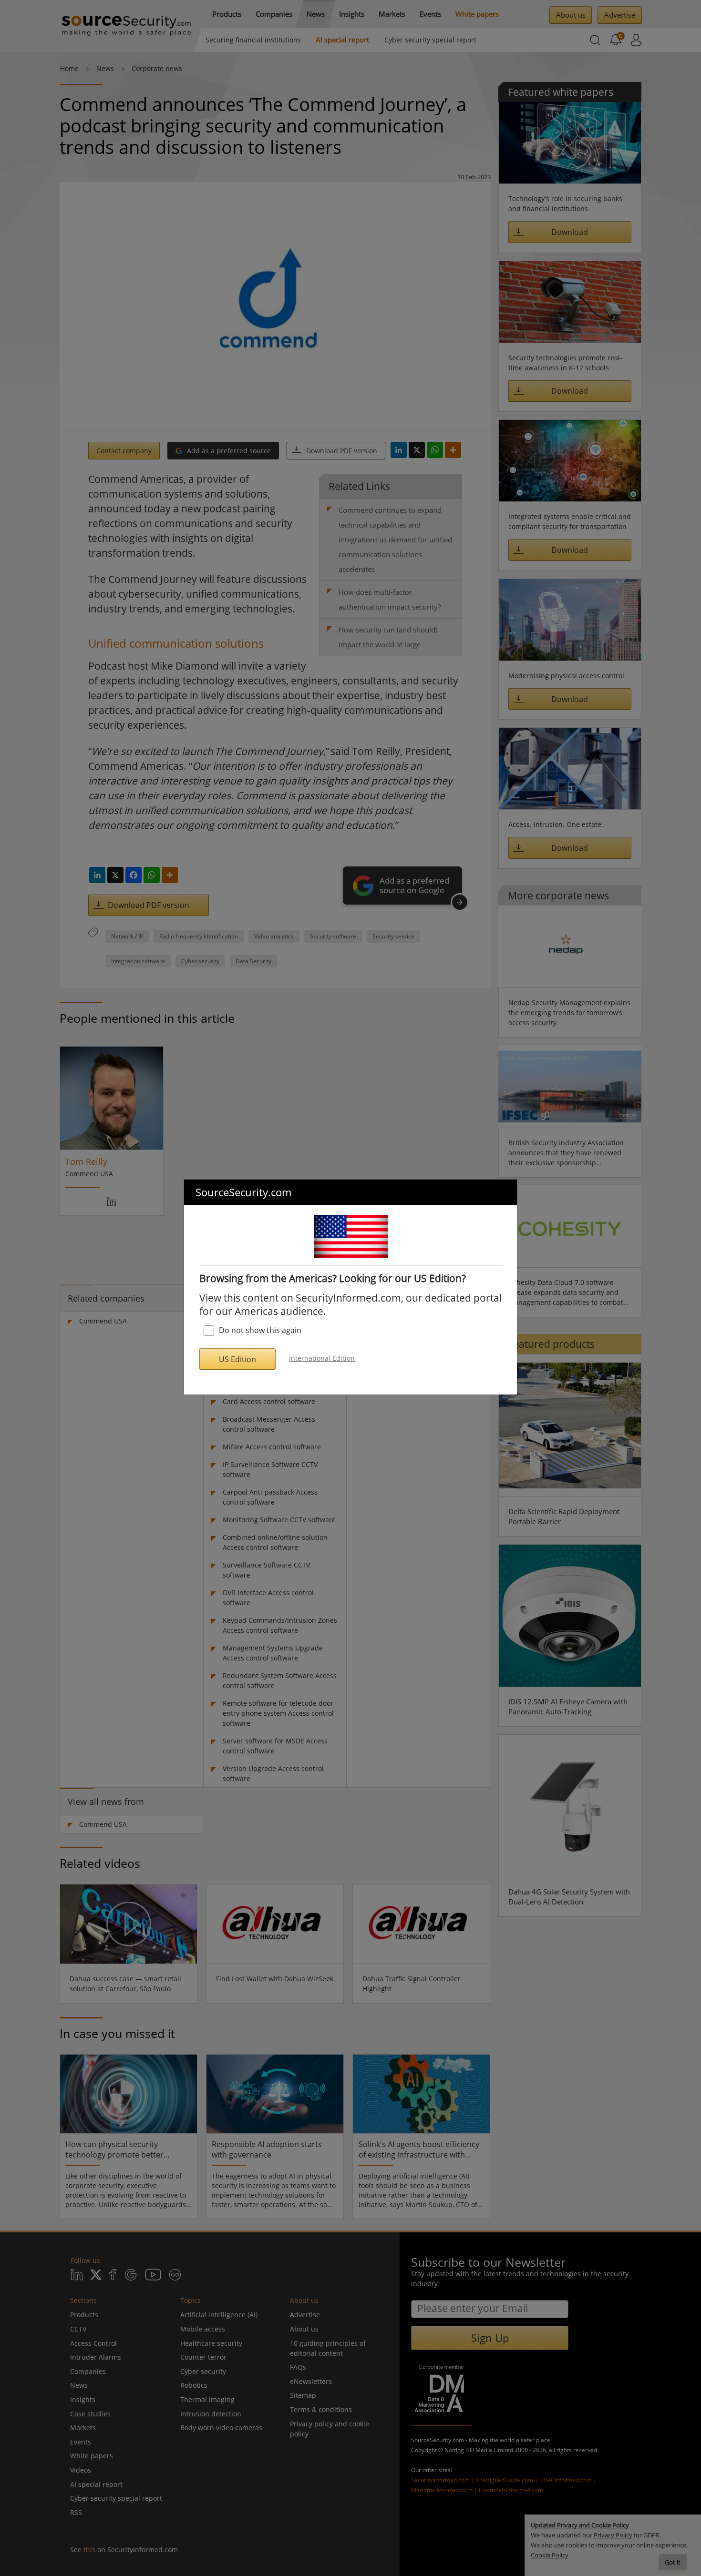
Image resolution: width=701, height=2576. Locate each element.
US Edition (237, 1359)
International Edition (322, 1358)
